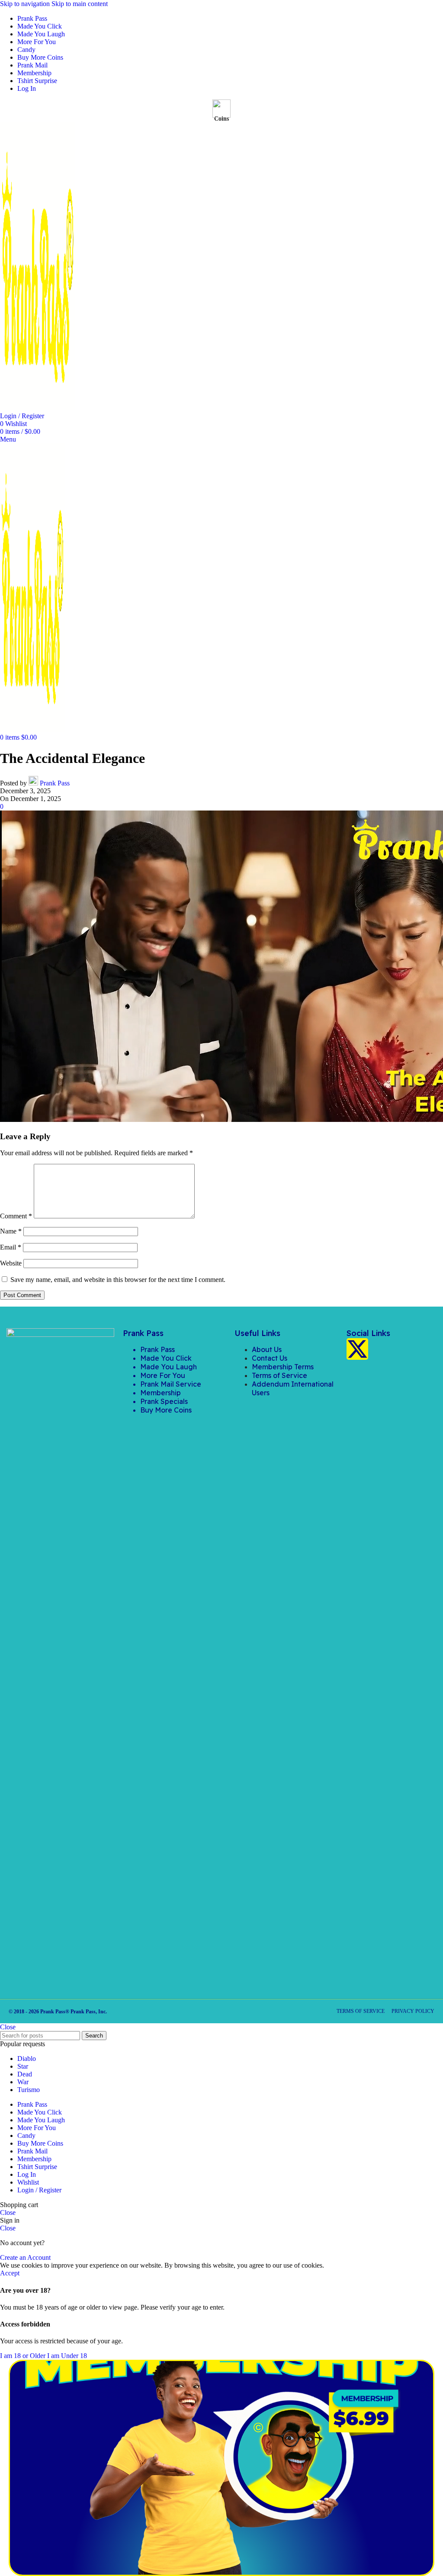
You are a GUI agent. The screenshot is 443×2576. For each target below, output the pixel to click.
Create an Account (25, 2257)
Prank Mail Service (171, 1384)
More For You (163, 1375)
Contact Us (270, 1358)
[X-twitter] (357, 1349)
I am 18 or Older (24, 2356)
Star (23, 2066)
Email (11, 1247)
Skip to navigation (26, 4)
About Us (267, 1349)
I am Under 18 (67, 2356)
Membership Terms (283, 1367)
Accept (10, 2273)
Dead (25, 2074)
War (23, 2082)
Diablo (27, 2059)
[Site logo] (38, 408)
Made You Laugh (169, 1367)
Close (8, 2027)
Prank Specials (164, 1401)
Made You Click (166, 1358)
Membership (161, 1393)
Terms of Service (279, 1375)
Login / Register (39, 2190)
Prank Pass (55, 783)
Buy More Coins (166, 1410)
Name (11, 1231)
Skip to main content (80, 4)
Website (11, 1263)
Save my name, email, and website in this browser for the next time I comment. (118, 1280)
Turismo (29, 2090)
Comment (16, 1216)
